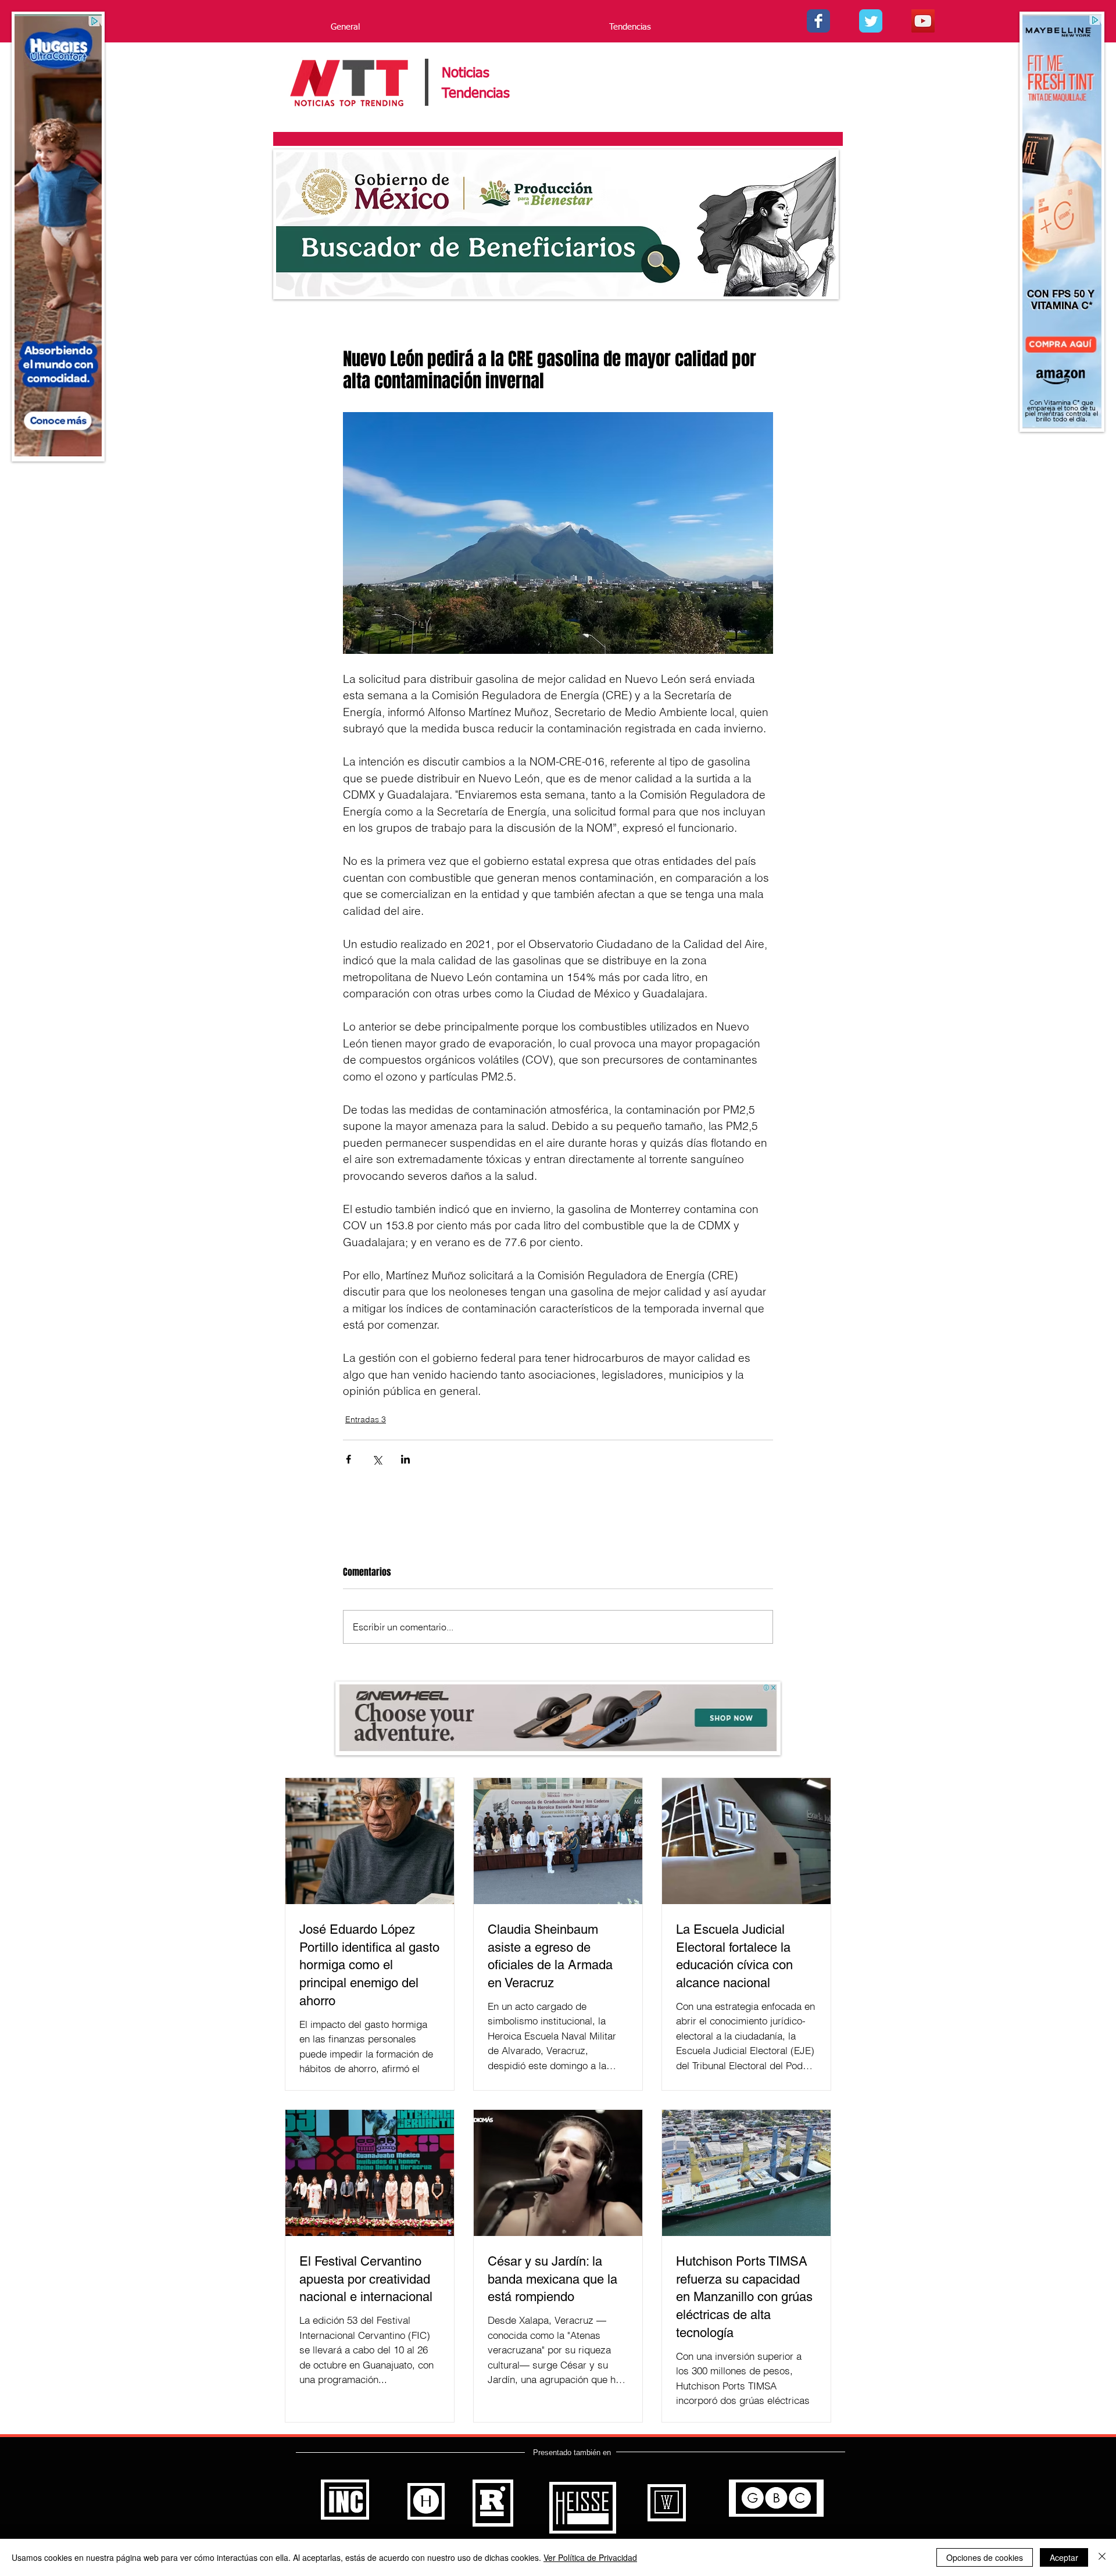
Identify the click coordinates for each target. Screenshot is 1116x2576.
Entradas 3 (366, 1419)
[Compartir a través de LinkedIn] (405, 1459)
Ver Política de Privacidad (590, 2557)
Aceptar (1064, 2557)
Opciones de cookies (985, 2557)
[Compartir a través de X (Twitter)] (377, 1459)
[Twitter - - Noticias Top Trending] (871, 21)
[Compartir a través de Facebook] (348, 1459)
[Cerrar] (1102, 2557)
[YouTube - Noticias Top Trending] (923, 21)
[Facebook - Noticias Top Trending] (818, 21)
